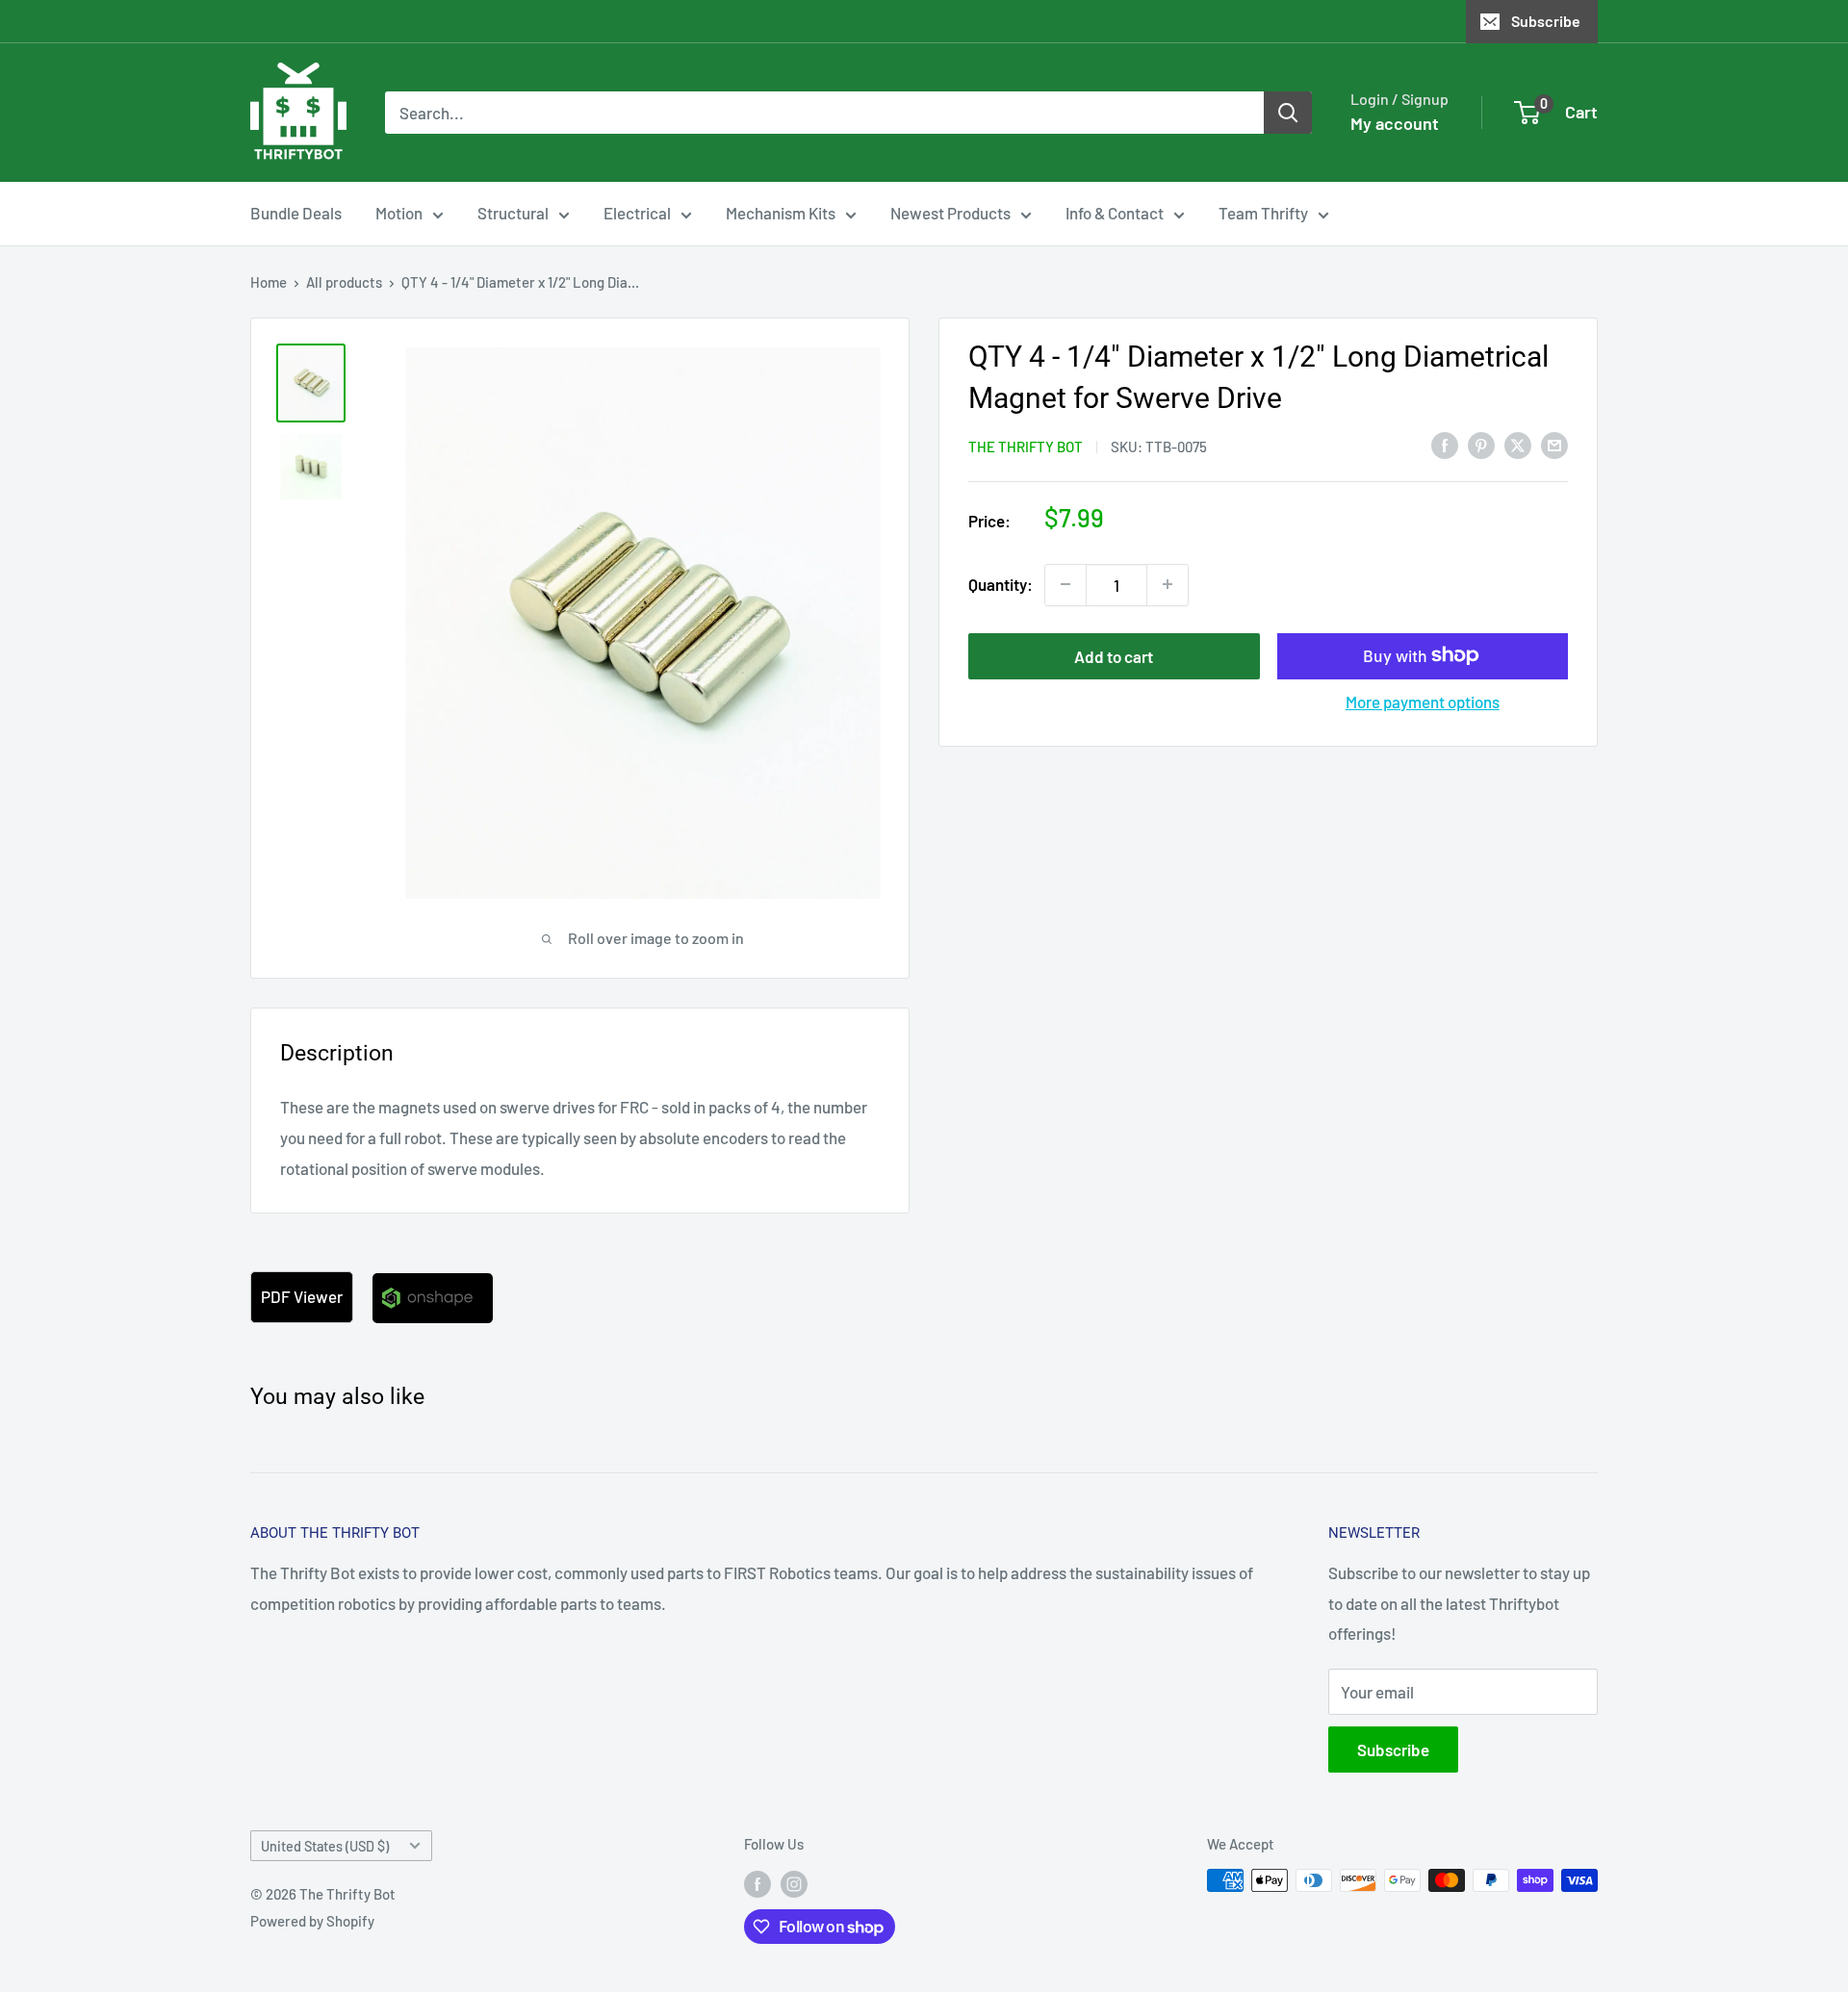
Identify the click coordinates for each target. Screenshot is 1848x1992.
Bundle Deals (296, 213)
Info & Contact (1115, 213)
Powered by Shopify (312, 1921)
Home (269, 282)
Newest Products (950, 213)
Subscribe (1546, 21)
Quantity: (1001, 583)
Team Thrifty (1263, 213)
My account (1395, 123)
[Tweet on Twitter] (1518, 445)
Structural (513, 213)
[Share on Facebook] (1445, 445)
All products (344, 282)
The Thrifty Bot (1026, 447)
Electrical (637, 213)
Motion (399, 213)
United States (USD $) (325, 1846)
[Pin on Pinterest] (1481, 445)
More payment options (1423, 701)
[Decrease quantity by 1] (1065, 584)
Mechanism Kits (781, 213)
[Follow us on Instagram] (794, 1883)
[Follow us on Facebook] (757, 1883)
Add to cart (1114, 655)
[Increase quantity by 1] (1168, 584)
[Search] (1288, 113)
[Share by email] (1554, 445)
